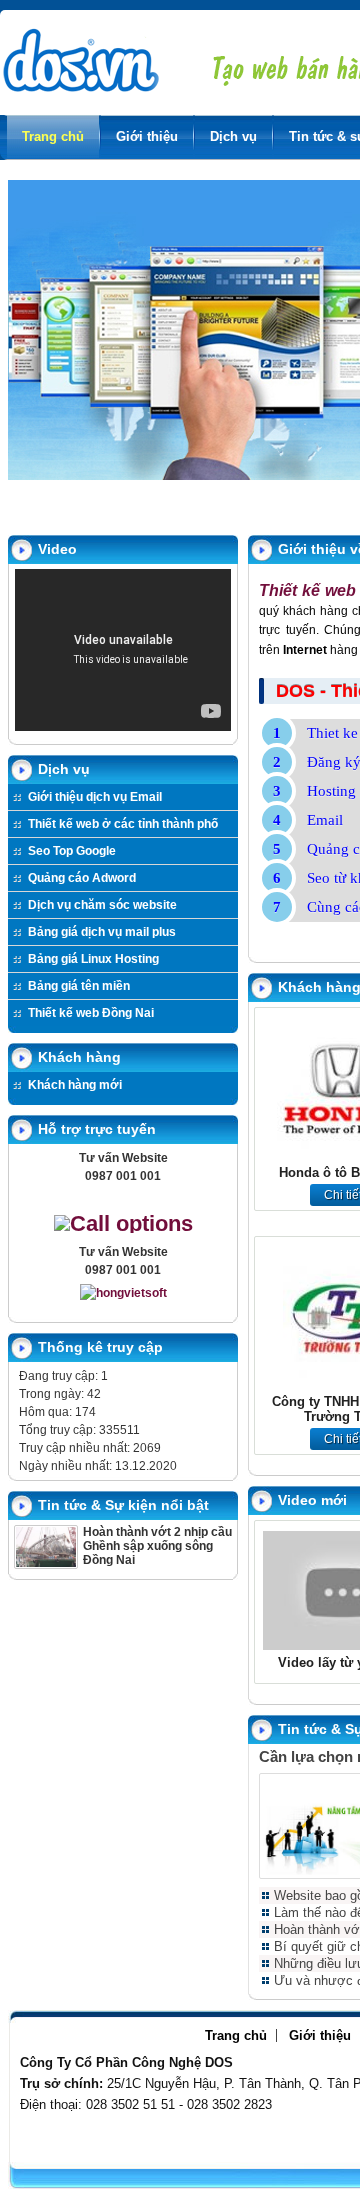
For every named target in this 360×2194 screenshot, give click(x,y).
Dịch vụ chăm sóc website (102, 905)
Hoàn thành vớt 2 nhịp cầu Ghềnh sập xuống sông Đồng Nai (157, 1546)
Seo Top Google (72, 851)
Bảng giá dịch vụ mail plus (102, 932)
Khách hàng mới (75, 1085)
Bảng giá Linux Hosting (93, 959)
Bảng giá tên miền (79, 986)
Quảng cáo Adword (82, 878)
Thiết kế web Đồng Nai (91, 1013)
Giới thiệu (147, 136)
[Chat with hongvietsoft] (123, 1293)
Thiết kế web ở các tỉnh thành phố (123, 824)
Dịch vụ (233, 136)
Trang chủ (53, 136)
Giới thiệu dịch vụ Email (95, 797)
